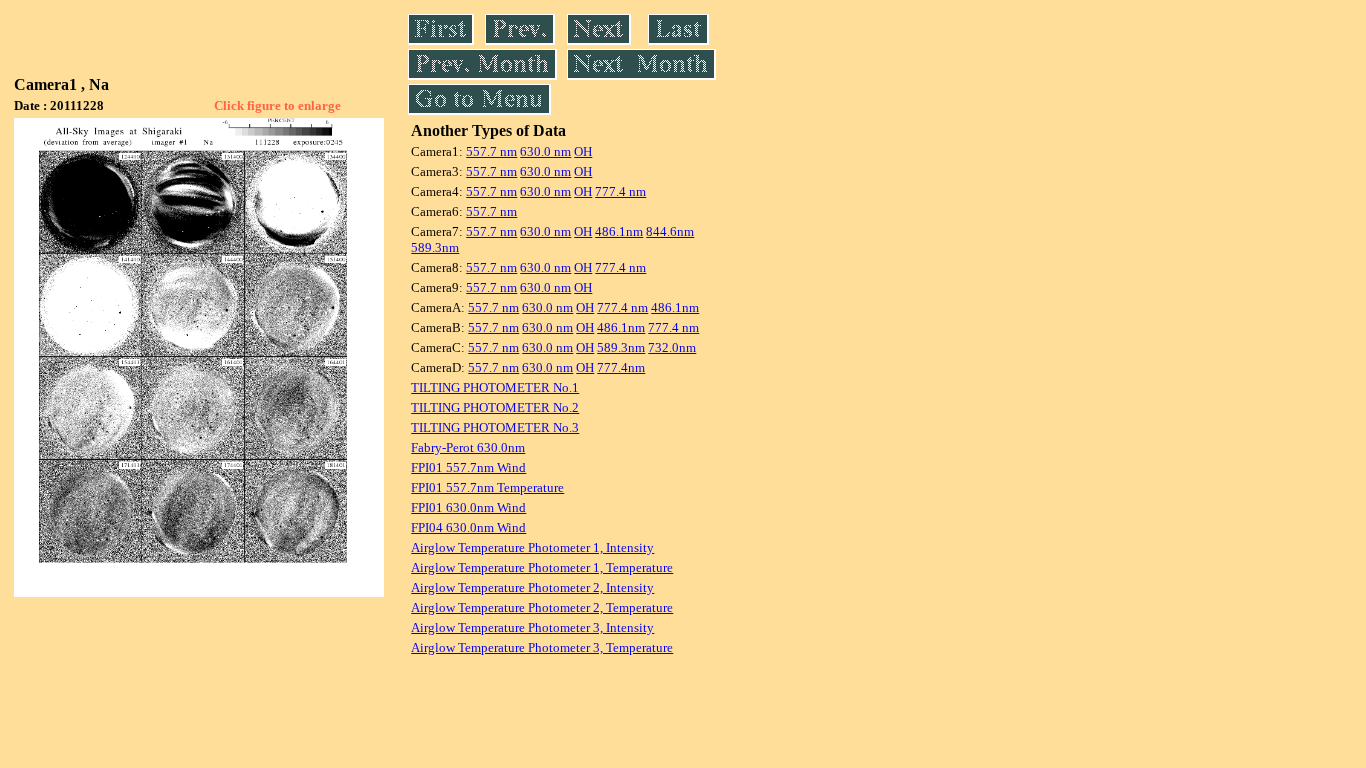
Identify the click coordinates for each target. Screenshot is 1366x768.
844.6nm (670, 231)
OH (583, 151)
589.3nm (435, 247)
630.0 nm (545, 151)
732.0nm (672, 347)
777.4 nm (620, 191)
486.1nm (619, 231)
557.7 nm (491, 151)
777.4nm (621, 367)
